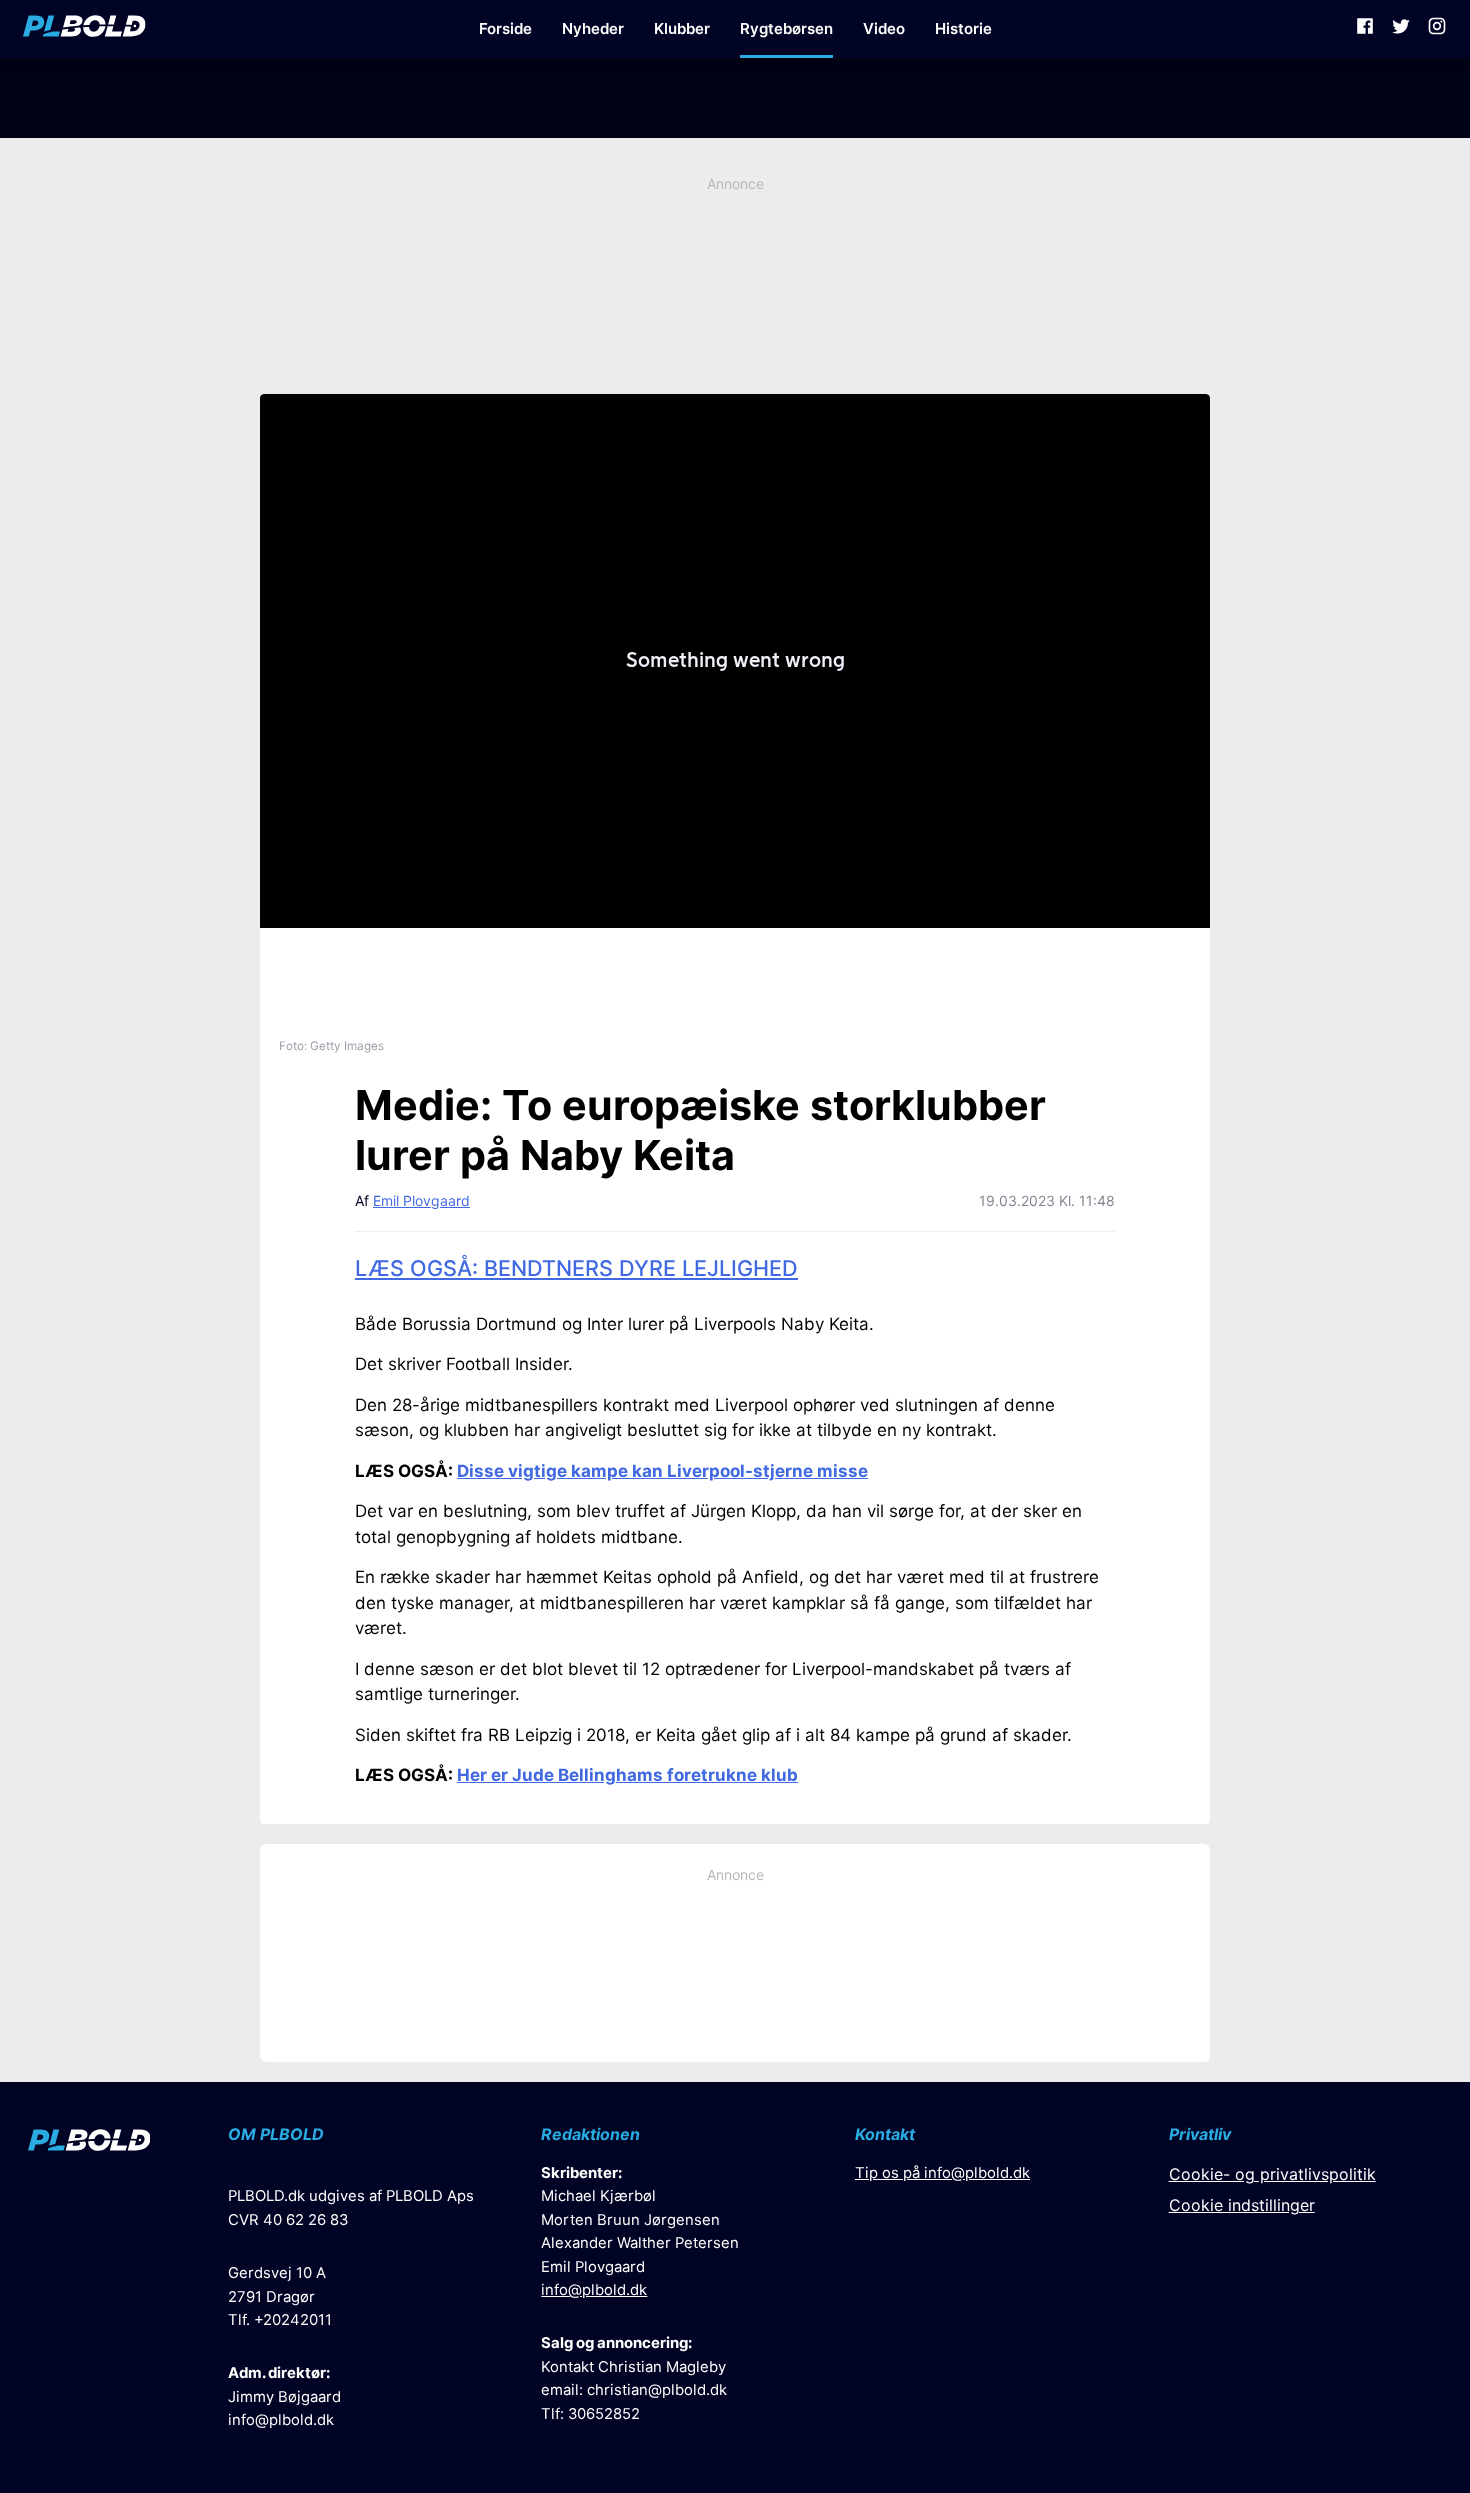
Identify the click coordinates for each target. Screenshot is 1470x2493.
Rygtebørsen (786, 28)
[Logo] (84, 29)
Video (884, 28)
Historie (963, 28)
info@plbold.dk (281, 2420)
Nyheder (593, 28)
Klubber (682, 28)
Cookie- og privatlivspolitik (1272, 2174)
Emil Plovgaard (421, 1200)
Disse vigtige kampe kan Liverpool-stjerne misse (662, 1471)
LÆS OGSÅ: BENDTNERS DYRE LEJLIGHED (576, 1268)
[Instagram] (1437, 29)
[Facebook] (1365, 29)
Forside (505, 28)
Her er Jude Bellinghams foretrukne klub (627, 1775)
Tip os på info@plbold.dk (942, 2173)
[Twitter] (1401, 29)
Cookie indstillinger (1242, 2205)
